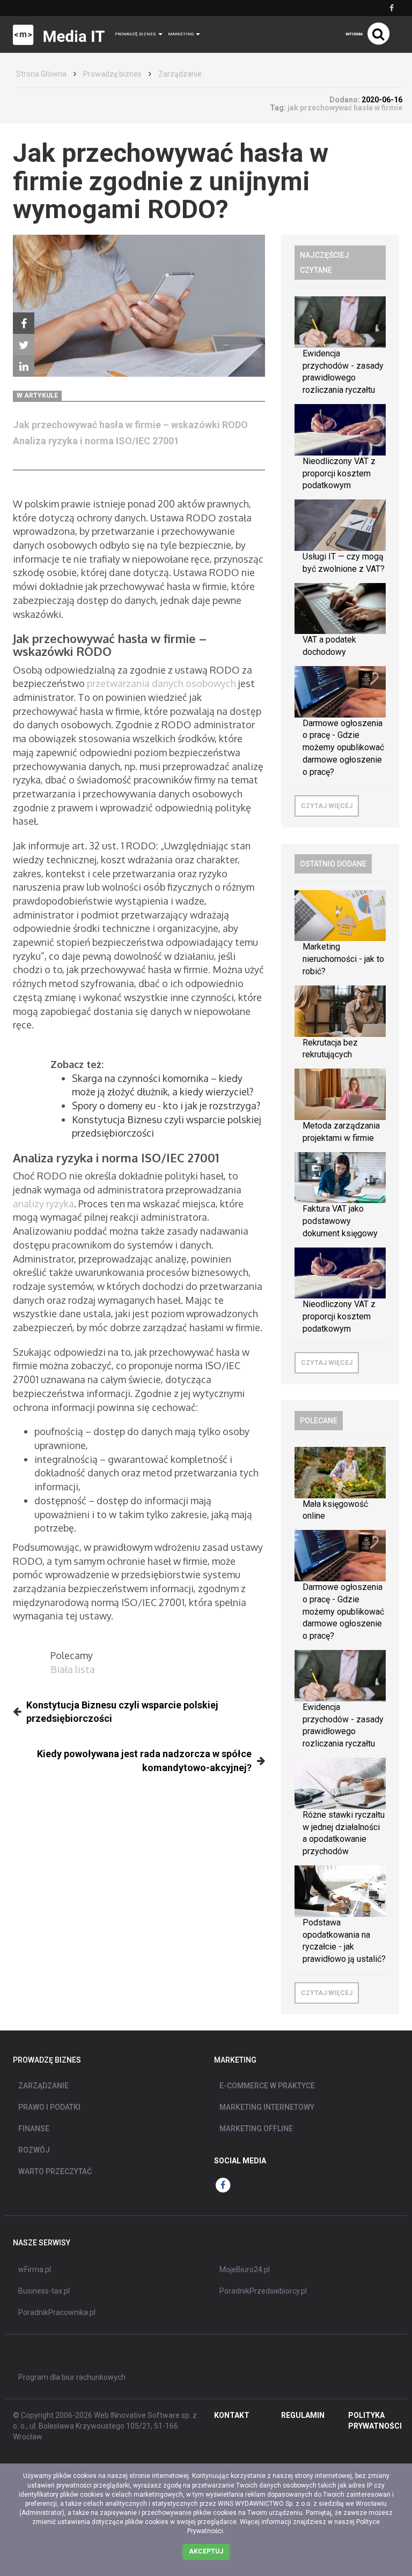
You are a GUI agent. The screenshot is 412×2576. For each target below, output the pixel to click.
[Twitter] (24, 345)
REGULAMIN (303, 2415)
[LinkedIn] (24, 366)
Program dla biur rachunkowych (72, 2377)
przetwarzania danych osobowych (161, 683)
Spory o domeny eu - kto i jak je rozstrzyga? (166, 1106)
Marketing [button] (181, 34)
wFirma (354, 34)
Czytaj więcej (327, 806)
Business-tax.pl (44, 2291)
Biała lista (73, 1669)
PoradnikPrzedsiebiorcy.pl (263, 2291)
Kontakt (232, 2415)
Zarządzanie (180, 74)
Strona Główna (41, 74)
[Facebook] (24, 323)
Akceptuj (206, 2551)
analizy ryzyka (43, 1204)
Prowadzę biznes (112, 74)
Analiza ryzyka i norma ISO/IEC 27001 (96, 441)
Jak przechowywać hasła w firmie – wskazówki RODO (130, 425)
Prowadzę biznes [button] (136, 34)
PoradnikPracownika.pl (57, 2312)
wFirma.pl (35, 2269)
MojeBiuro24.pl (245, 2269)
